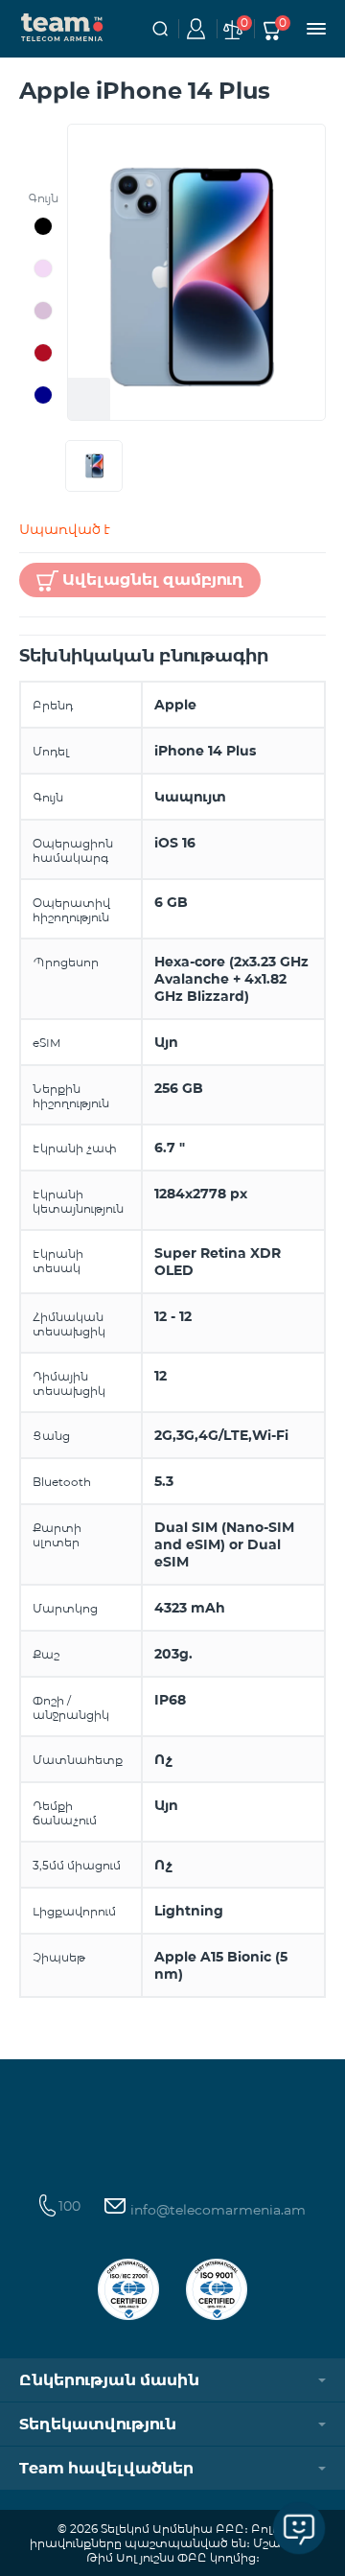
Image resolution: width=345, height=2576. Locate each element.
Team (62, 26)
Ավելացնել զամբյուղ (153, 580)
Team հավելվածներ (106, 2468)
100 (69, 2206)
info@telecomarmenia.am (216, 2210)
